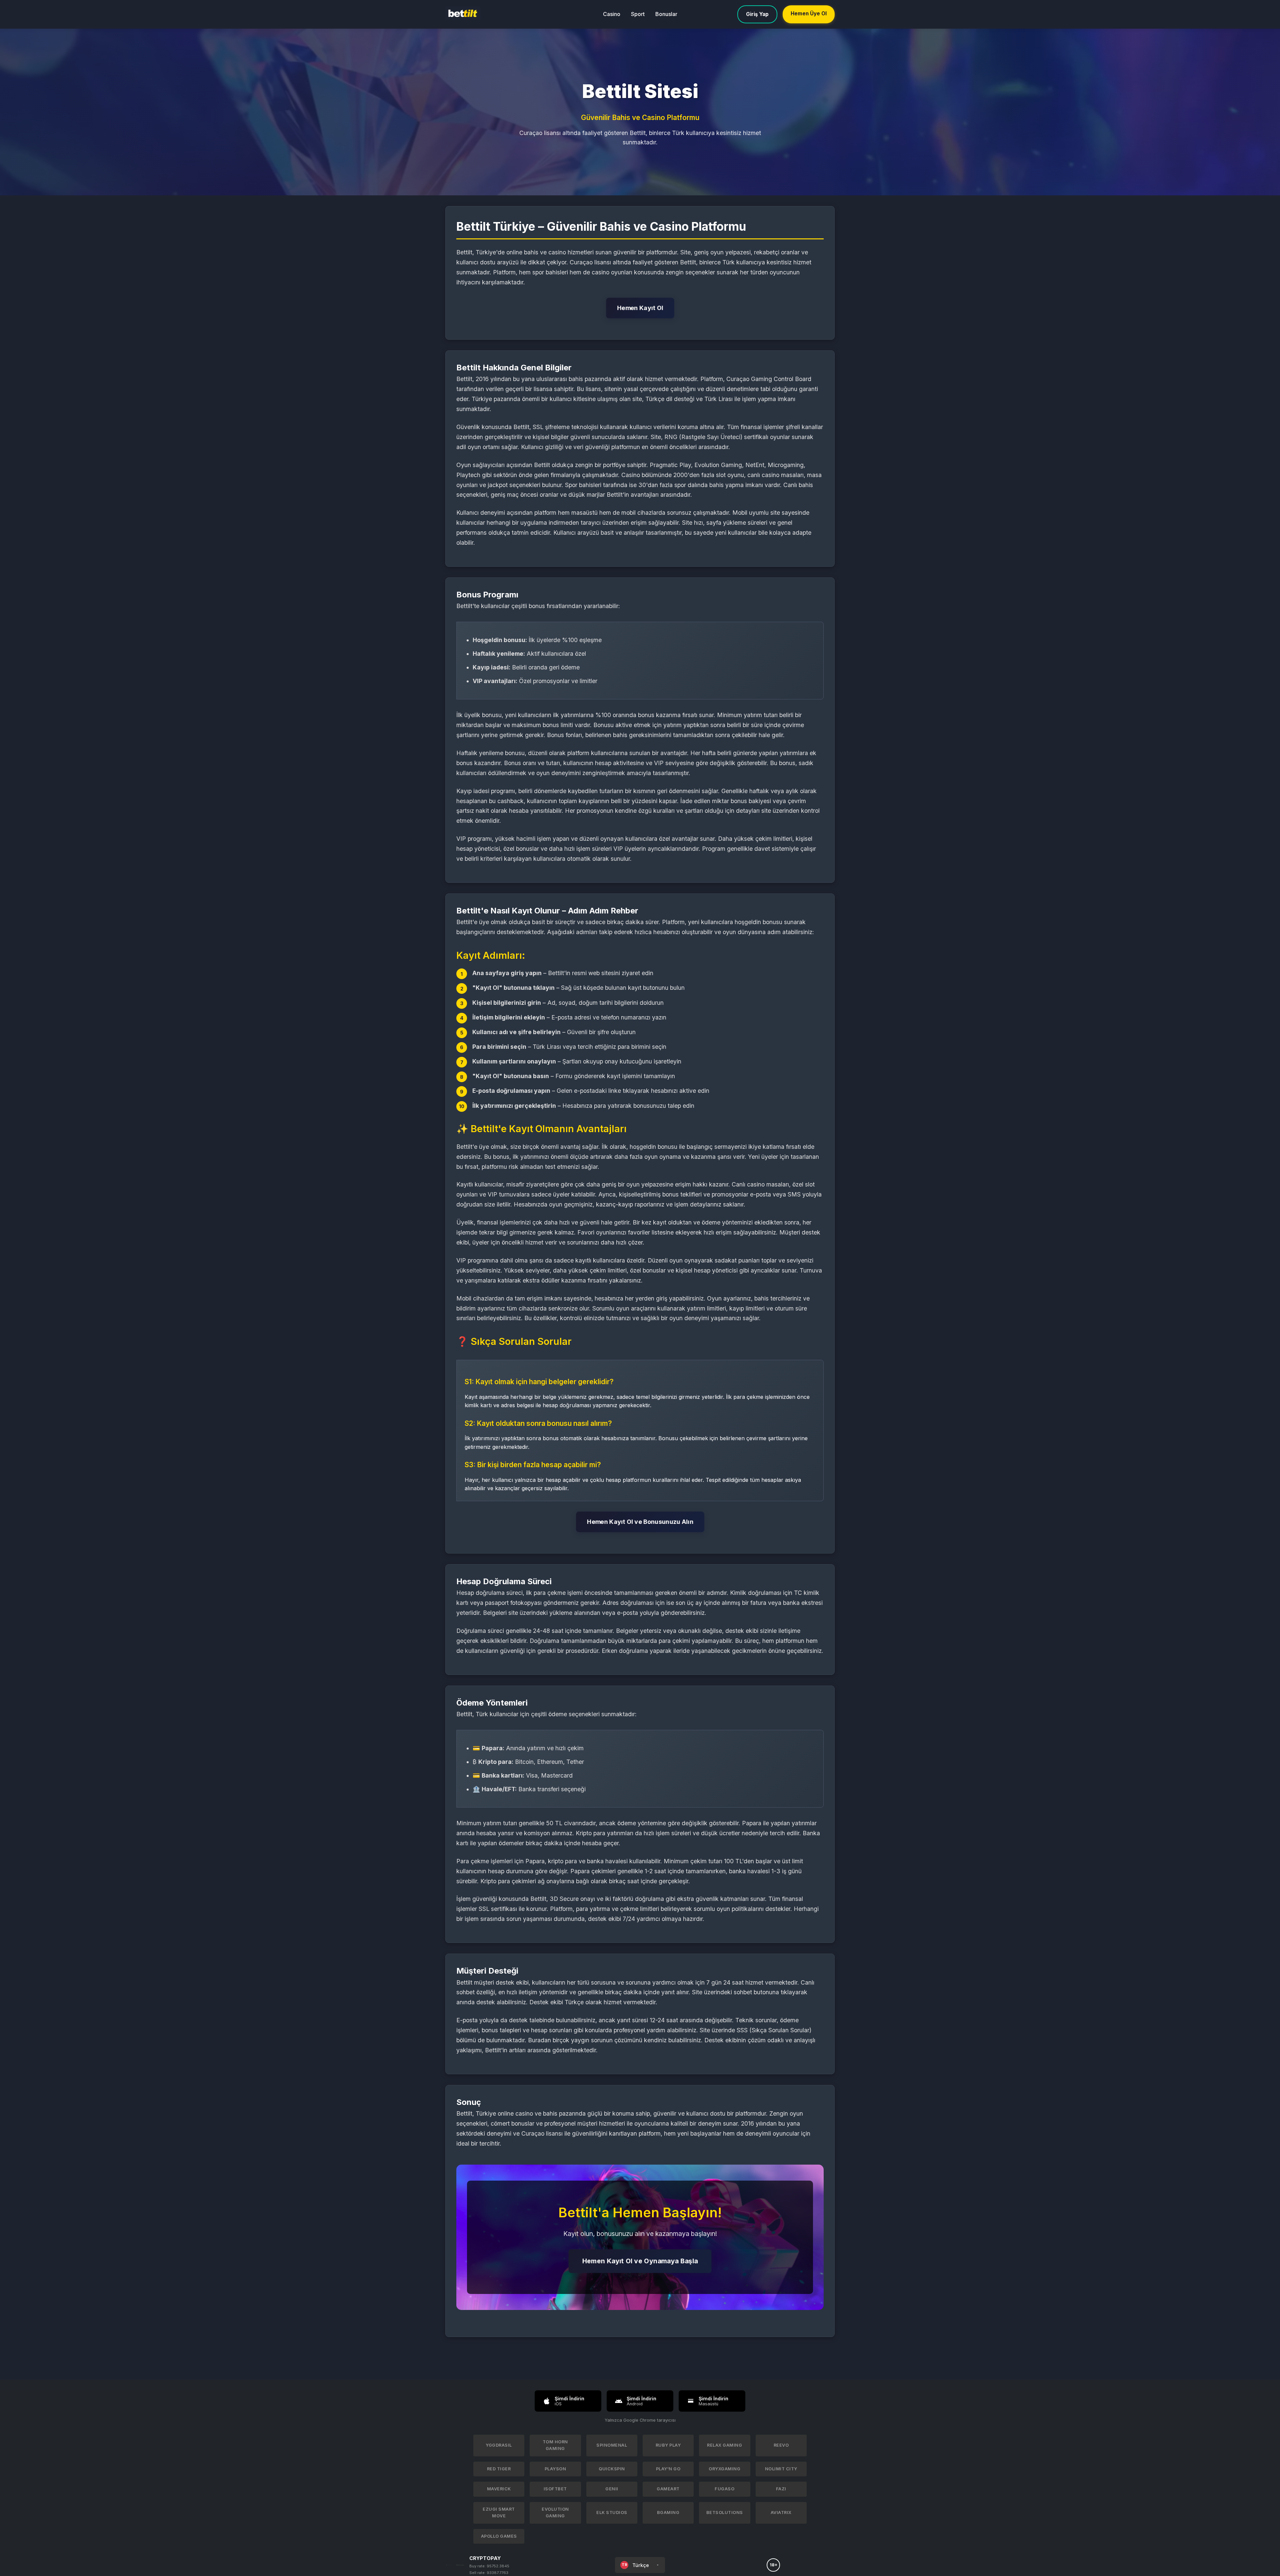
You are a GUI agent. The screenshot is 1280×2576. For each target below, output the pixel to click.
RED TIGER (499, 2469)
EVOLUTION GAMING (555, 2512)
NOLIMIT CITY (781, 2469)
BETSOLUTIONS (725, 2512)
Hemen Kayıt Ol (640, 308)
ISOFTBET (555, 2489)
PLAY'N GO (668, 2469)
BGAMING (668, 2512)
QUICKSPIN (612, 2469)
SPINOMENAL (612, 2445)
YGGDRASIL (499, 2445)
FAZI (781, 2489)
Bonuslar (666, 14)
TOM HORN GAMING (555, 2445)
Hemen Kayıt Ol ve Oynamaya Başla (640, 2261)
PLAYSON (555, 2469)
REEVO (781, 2445)
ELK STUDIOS (612, 2512)
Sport (638, 14)
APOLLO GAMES (499, 2536)
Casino (612, 14)
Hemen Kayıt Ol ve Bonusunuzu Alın (640, 1522)
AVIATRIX (781, 2512)
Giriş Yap (757, 14)
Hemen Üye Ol (809, 14)
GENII (612, 2489)
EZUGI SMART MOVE (499, 2512)
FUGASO (724, 2489)
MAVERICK (499, 2489)
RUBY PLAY (668, 2445)
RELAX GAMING (724, 2445)
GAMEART (668, 2489)
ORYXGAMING (724, 2469)
